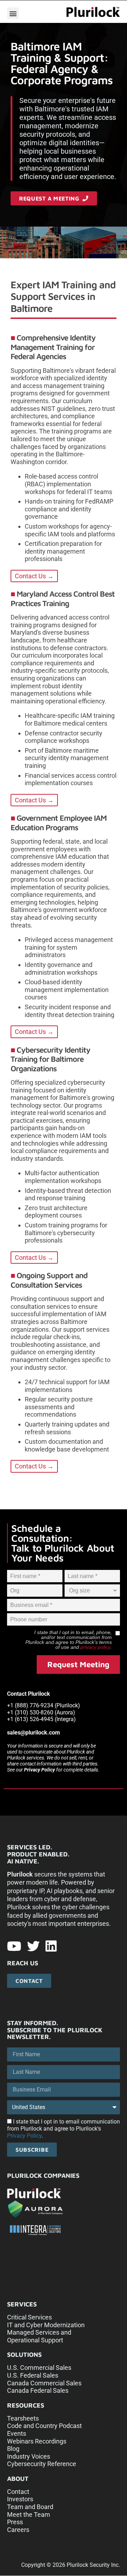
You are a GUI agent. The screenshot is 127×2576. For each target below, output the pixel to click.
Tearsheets (23, 2418)
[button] (13, 13)
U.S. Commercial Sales (39, 2368)
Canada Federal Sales (38, 2390)
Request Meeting (78, 1664)
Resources (26, 2405)
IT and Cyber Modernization (46, 2325)
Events (17, 2433)
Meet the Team (29, 2515)
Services (22, 2304)
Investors (20, 2499)
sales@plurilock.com (34, 1733)
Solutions (24, 2355)
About (18, 2479)
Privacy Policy (40, 1770)
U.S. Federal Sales (33, 2375)
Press (15, 2522)
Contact (18, 2492)
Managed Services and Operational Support (39, 2336)
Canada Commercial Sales (44, 2383)
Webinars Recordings (37, 2441)
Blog (13, 2449)
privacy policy (95, 1647)
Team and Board (30, 2507)
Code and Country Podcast (44, 2426)
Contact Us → (34, 576)
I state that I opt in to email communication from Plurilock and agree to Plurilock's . (64, 2129)
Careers (18, 2530)
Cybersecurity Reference (42, 2464)
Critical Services (29, 2317)
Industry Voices (29, 2456)
